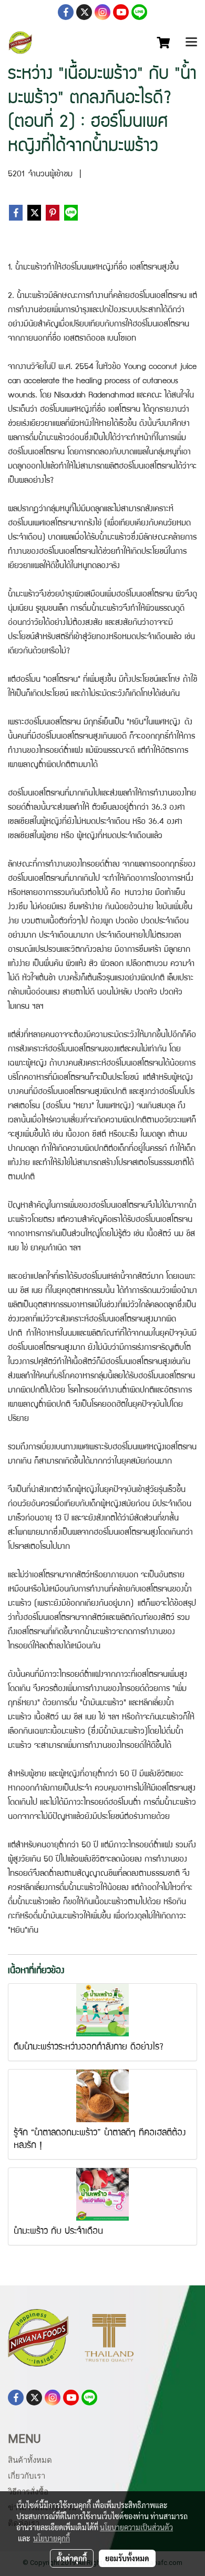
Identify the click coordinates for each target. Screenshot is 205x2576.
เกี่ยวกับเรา (27, 2476)
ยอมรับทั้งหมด (127, 2558)
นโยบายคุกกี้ (52, 2538)
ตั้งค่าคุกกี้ (72, 2558)
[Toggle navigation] (191, 43)
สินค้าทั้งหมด (30, 2460)
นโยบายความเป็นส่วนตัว (136, 2527)
